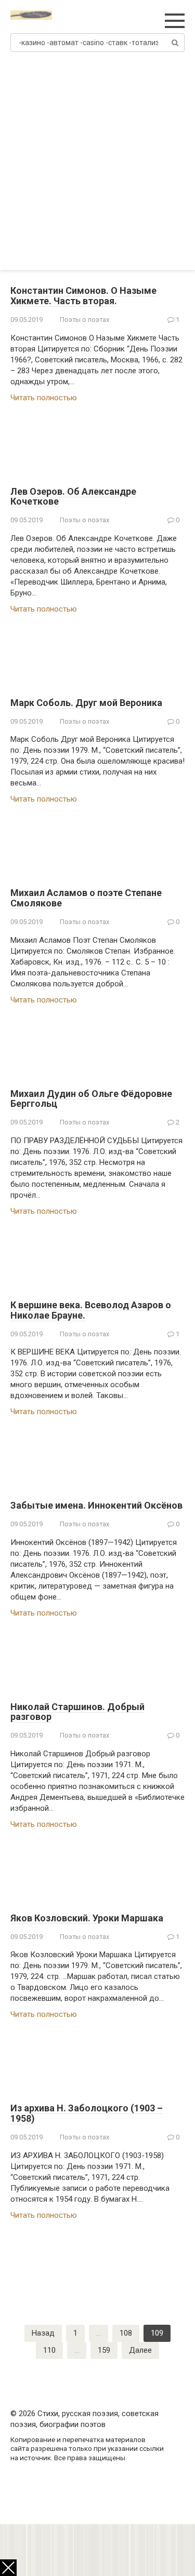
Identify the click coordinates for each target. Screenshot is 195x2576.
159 (104, 2350)
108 (126, 2333)
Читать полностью (44, 398)
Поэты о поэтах (84, 320)
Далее (140, 2350)
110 (49, 2350)
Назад (43, 2333)
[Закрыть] (8, 2568)
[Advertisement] (97, 167)
